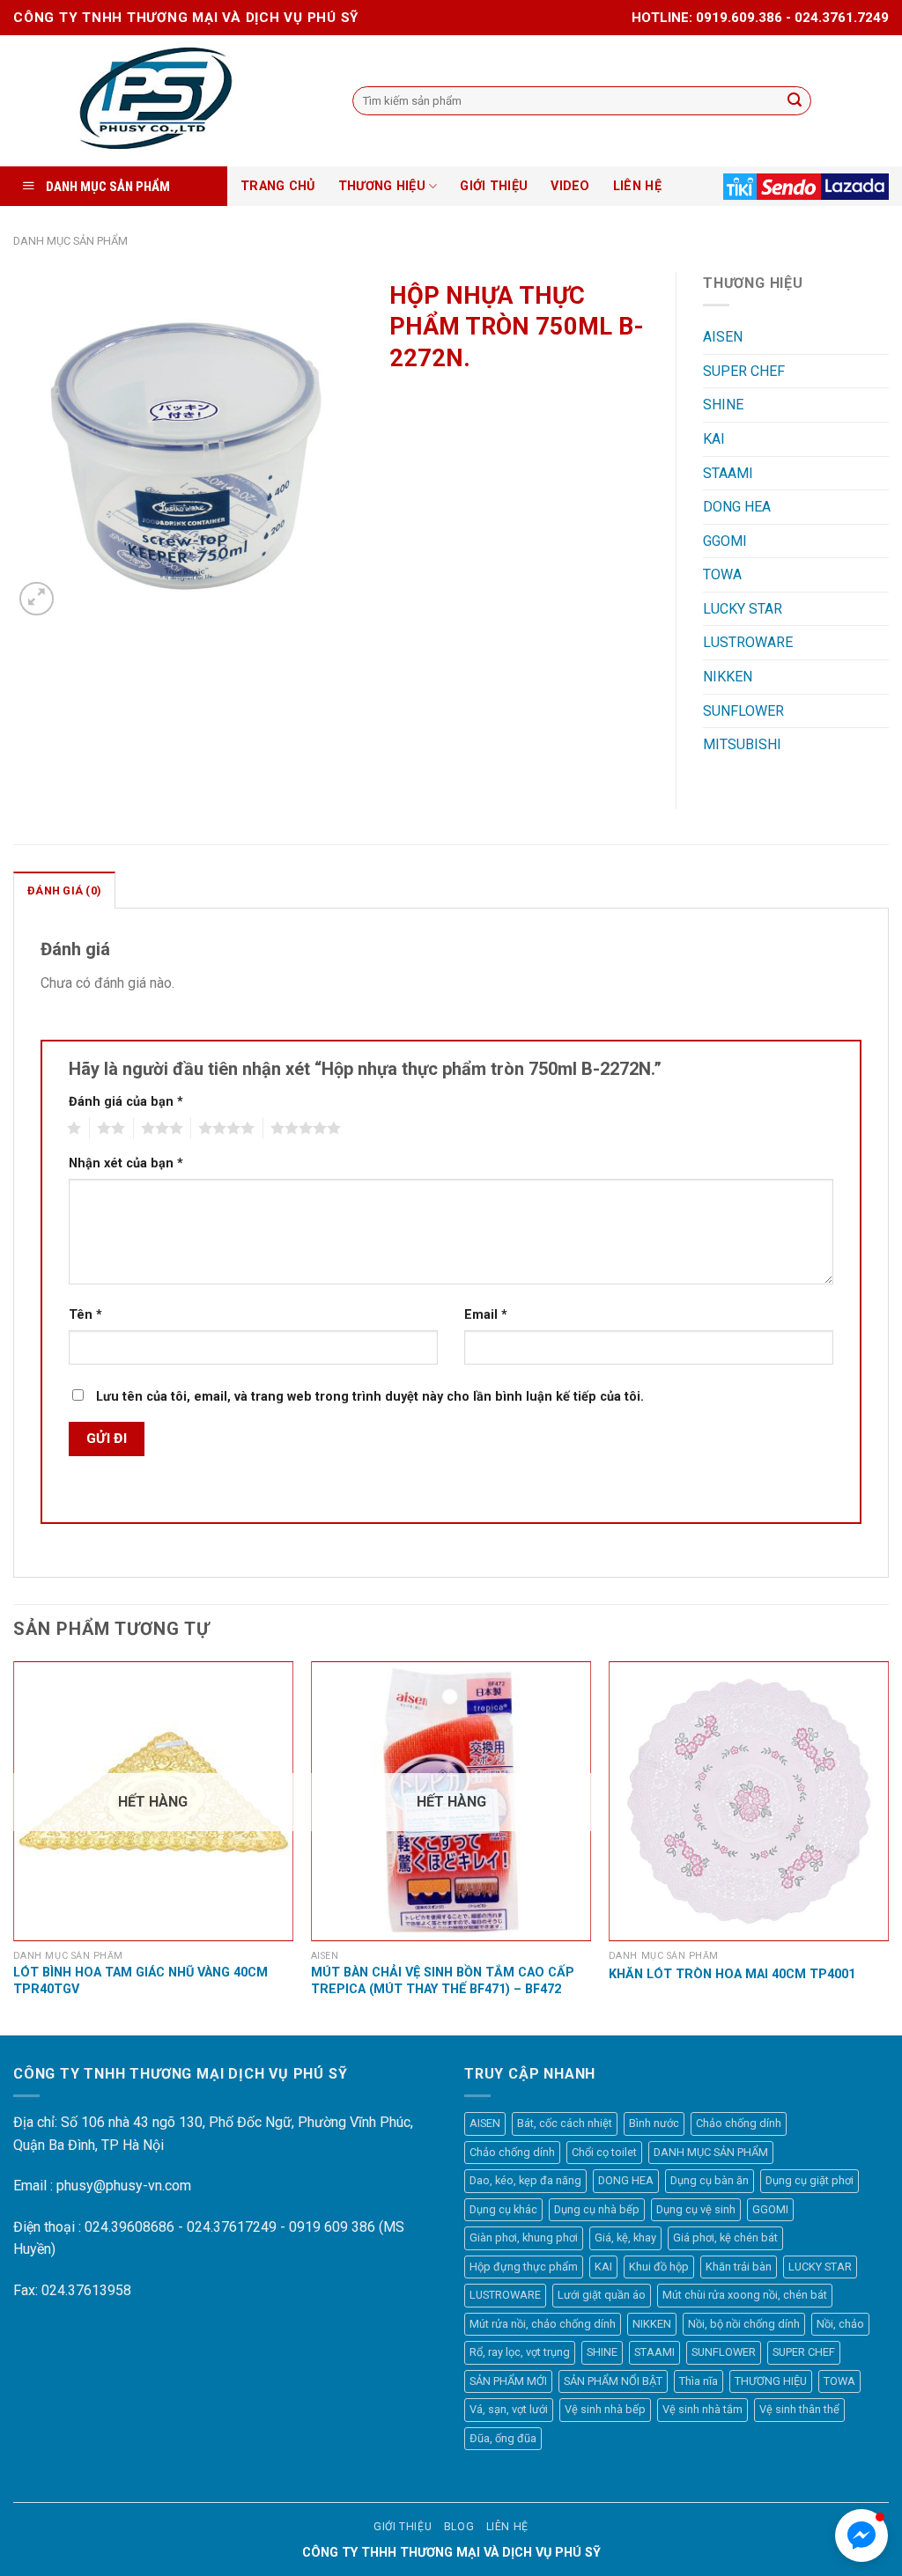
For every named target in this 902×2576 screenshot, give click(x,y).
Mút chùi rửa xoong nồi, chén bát (745, 2295)
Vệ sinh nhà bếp (605, 2409)
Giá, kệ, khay (625, 2237)
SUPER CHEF (744, 371)
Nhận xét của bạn (126, 1163)
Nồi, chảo (840, 2324)
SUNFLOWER (743, 711)
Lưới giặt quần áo (602, 2295)
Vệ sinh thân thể (799, 2409)
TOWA (722, 574)
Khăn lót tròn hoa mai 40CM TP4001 (732, 1974)
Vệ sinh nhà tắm (702, 2409)
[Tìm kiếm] (795, 101)
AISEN (723, 337)
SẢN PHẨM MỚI (508, 2381)
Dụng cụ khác (503, 2209)
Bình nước (654, 2123)
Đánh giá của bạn (126, 1102)
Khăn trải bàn (739, 2267)
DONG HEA (737, 507)
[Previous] (14, 1847)
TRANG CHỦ (278, 186)
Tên (85, 1315)
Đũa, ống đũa (503, 2438)
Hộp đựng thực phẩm (524, 2267)
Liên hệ (507, 2527)
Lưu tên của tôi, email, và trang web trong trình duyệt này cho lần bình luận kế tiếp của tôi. (370, 1397)
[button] (861, 2536)
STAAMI (728, 473)
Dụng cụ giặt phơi (810, 2180)
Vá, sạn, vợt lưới (509, 2409)
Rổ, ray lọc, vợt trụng (520, 2352)
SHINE (723, 405)
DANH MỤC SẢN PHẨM (70, 241)
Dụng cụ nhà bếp (597, 2209)
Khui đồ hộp (659, 2267)
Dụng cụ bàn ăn (710, 2180)
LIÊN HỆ (637, 186)
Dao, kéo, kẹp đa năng (525, 2180)
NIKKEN (728, 677)
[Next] (888, 1847)
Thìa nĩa (699, 2381)
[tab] (64, 890)
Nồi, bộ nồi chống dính (744, 2324)
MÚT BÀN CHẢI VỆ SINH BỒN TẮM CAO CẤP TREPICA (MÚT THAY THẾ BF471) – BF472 (443, 1981)
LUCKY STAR (743, 609)
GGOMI (725, 541)
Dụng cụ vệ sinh (696, 2209)
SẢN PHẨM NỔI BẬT (613, 2381)
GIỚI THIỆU (494, 186)
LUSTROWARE (748, 642)
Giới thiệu (403, 2527)
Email (486, 1315)
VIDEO (570, 186)
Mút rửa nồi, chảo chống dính (543, 2324)
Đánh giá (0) (64, 891)
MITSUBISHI (742, 744)
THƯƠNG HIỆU (382, 186)
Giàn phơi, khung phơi (524, 2237)
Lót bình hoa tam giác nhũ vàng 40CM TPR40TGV (140, 1981)
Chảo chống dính (739, 2123)
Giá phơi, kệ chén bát (725, 2237)
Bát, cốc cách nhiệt (565, 2123)
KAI (714, 439)
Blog (459, 2527)
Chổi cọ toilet (604, 2152)
